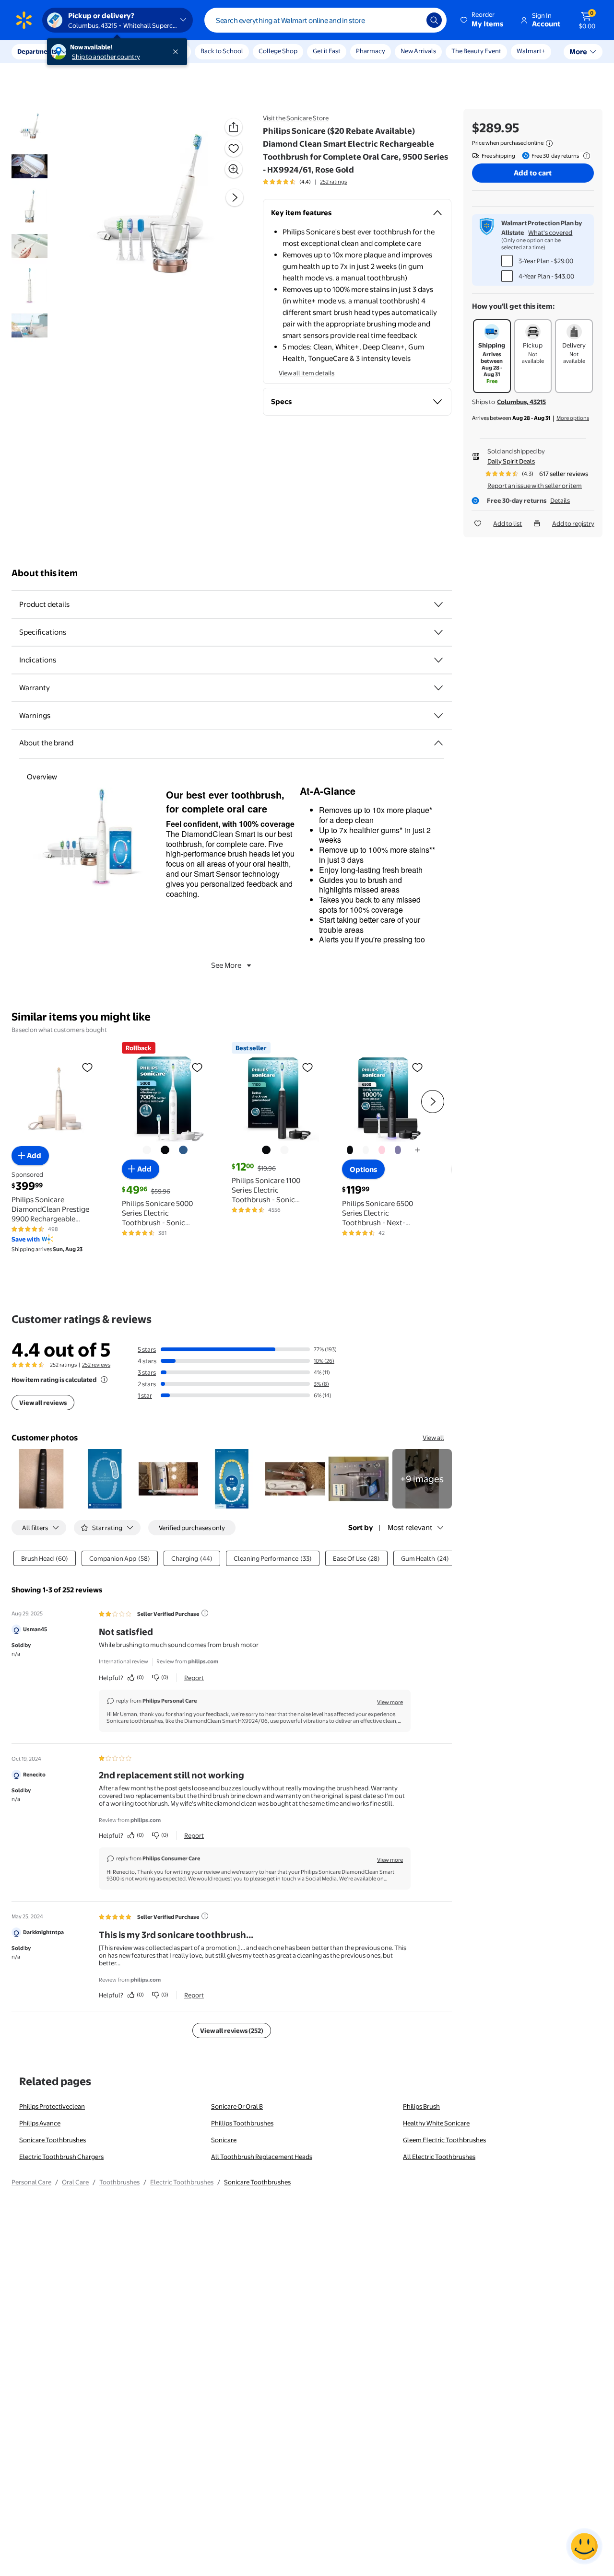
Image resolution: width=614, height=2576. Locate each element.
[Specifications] (438, 632)
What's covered (550, 232)
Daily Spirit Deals (511, 461)
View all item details (307, 373)
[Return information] (585, 156)
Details (560, 500)
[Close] (177, 52)
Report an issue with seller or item (535, 486)
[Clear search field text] (412, 20)
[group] (305, 182)
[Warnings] (438, 716)
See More (226, 965)
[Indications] (438, 660)
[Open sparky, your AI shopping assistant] (584, 2546)
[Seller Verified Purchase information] (205, 1613)
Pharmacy (371, 51)
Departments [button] (37, 51)
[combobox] (325, 20)
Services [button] (96, 51)
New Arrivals (418, 51)
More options (573, 418)
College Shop (278, 51)
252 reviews (96, 1365)
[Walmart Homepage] (24, 20)
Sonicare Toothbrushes (53, 2140)
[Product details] (438, 604)
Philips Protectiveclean (52, 2106)
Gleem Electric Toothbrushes (444, 2140)
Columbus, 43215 (521, 402)
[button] (483, 20)
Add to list (508, 523)
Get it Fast (327, 51)
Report (194, 1678)
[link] (422, 1479)
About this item (45, 573)
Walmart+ (531, 51)
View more (390, 1702)
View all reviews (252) (232, 2031)
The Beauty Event (476, 51)
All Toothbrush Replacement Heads (262, 2157)
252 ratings (333, 182)
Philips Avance (40, 2123)
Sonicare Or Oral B (237, 2106)
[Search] (434, 20)
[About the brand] (438, 743)
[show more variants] (417, 1150)
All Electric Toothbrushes (439, 2157)
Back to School (222, 51)
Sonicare (224, 2140)
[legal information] (549, 143)
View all (433, 1438)
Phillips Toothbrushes (242, 2123)
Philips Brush (421, 2106)
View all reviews (43, 1403)
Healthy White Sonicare (436, 2123)
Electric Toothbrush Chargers (61, 2157)
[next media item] (235, 197)
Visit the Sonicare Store (296, 118)
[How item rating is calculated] (104, 1380)
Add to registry (573, 523)
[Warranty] (438, 688)
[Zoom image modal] (234, 169)
